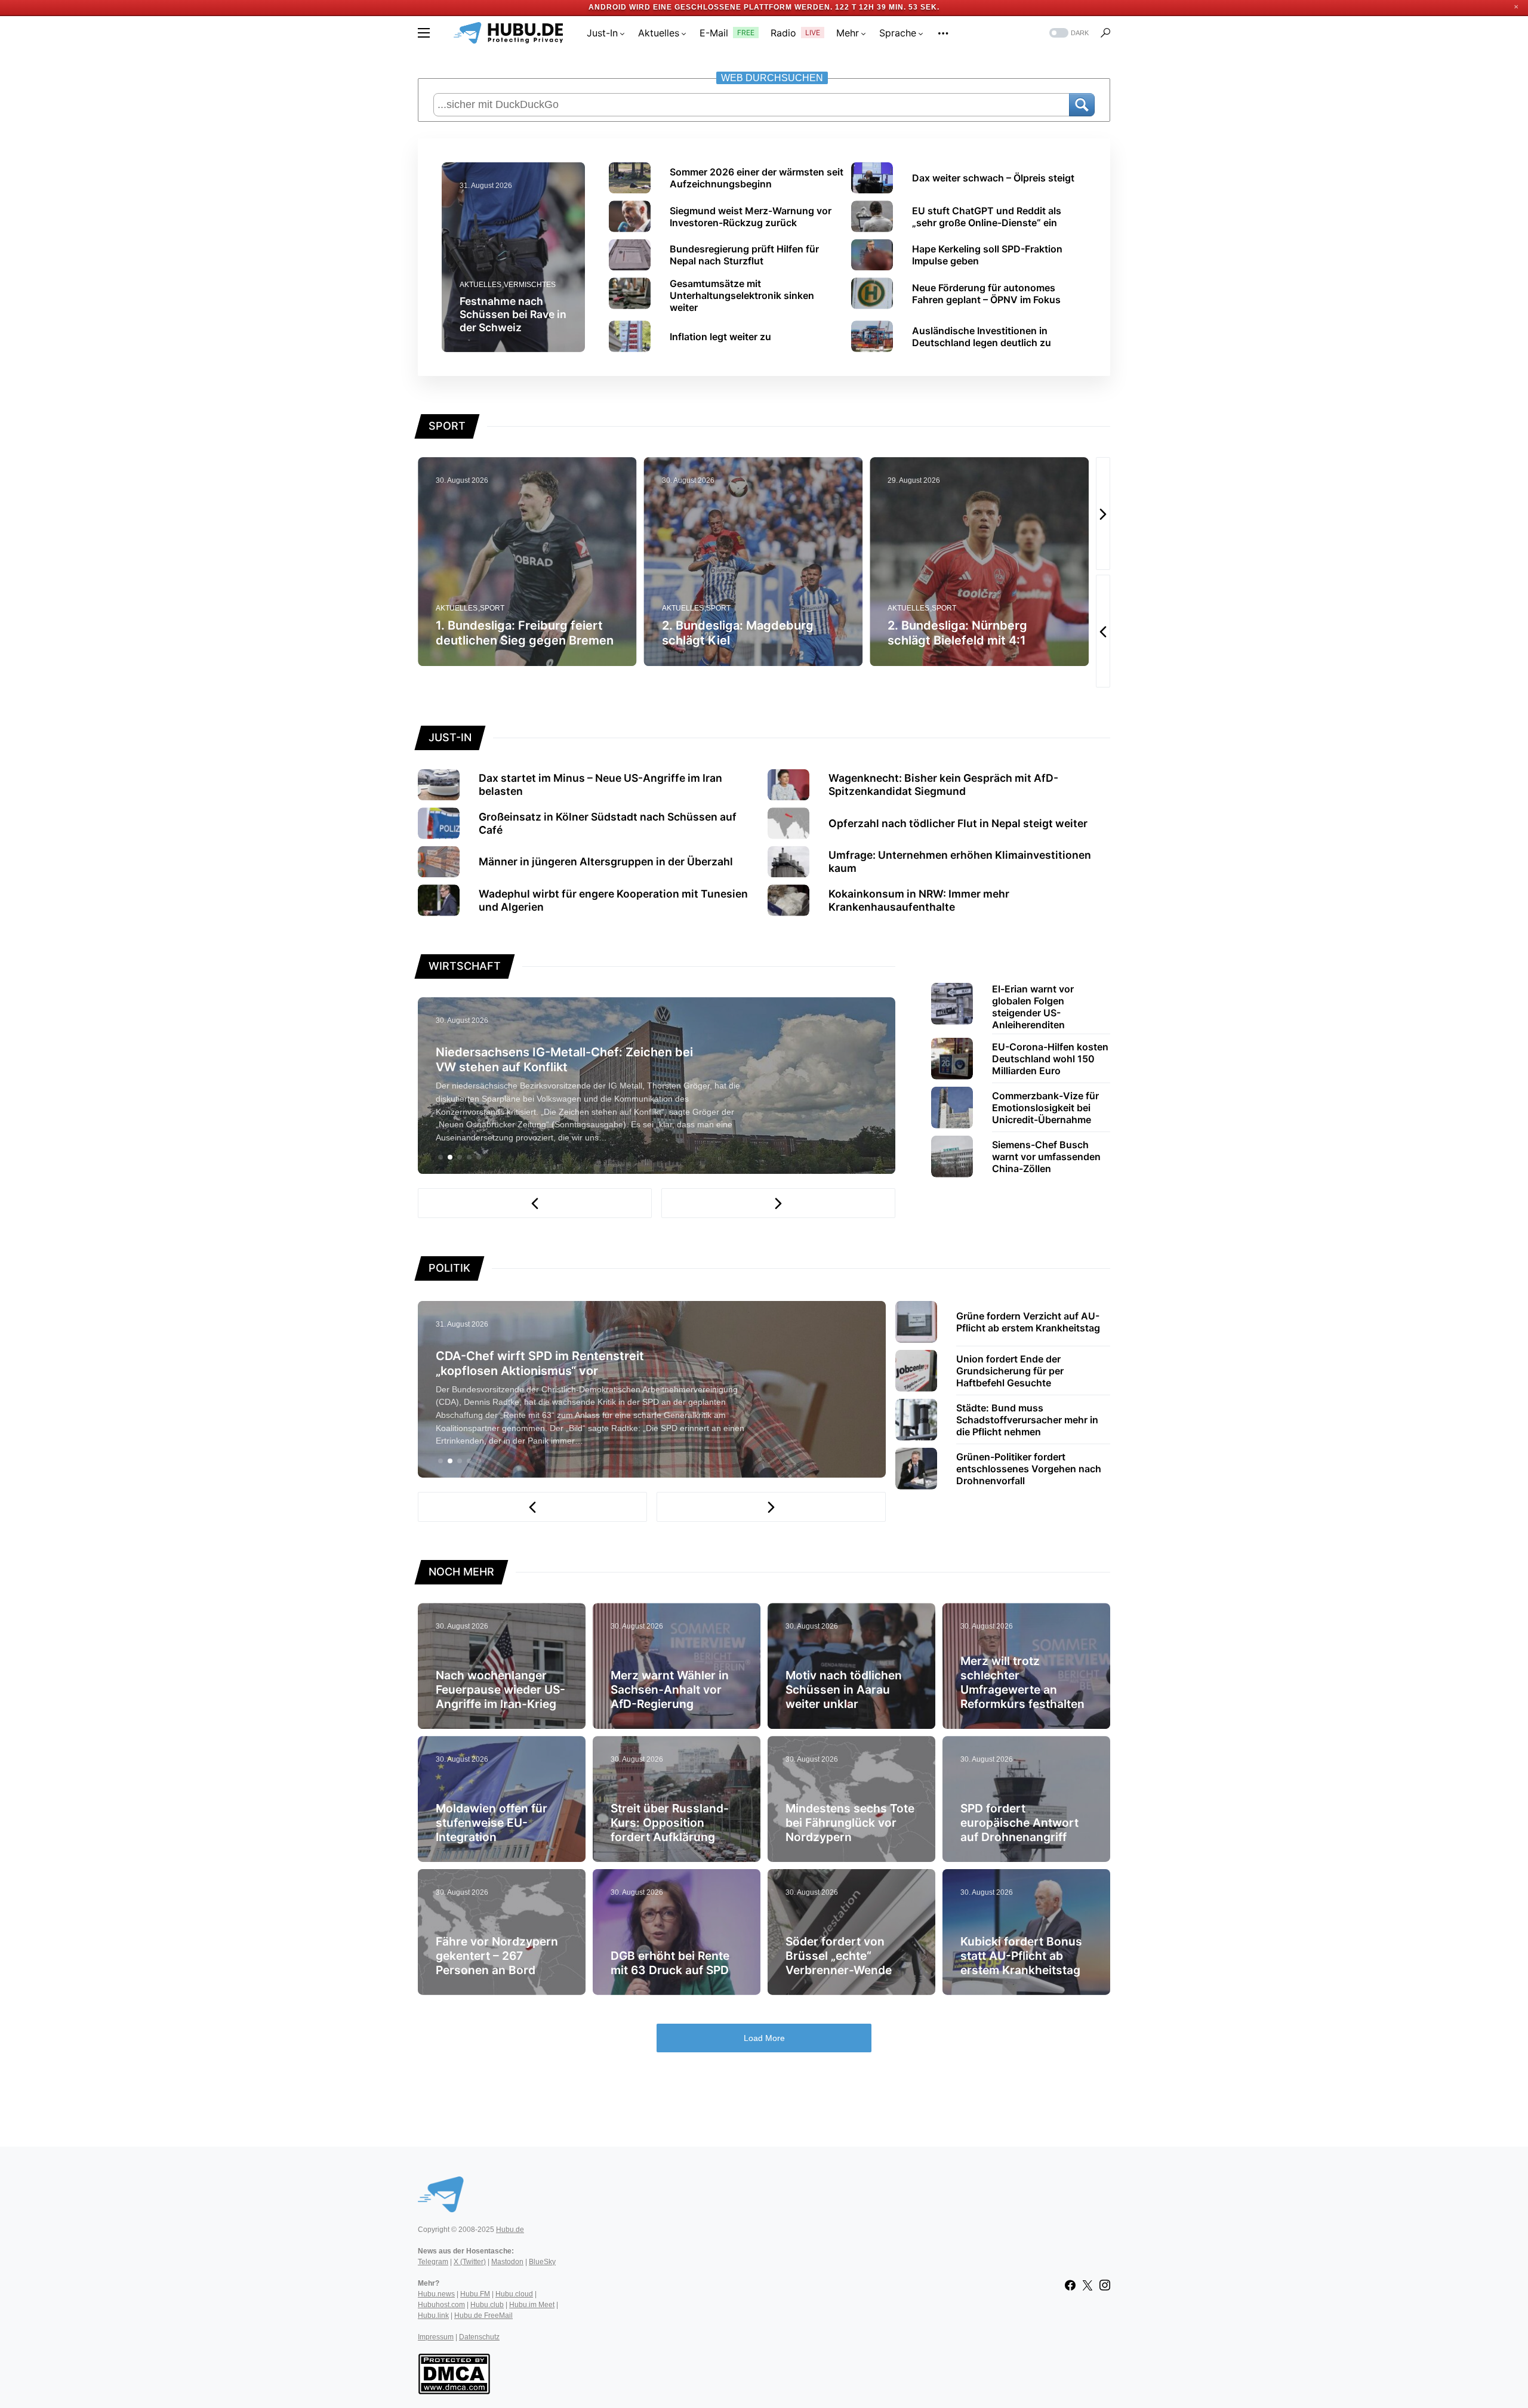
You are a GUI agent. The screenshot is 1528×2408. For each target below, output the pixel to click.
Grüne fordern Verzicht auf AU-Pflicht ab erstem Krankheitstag (1028, 1322)
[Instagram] (1105, 2285)
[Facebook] (1070, 2285)
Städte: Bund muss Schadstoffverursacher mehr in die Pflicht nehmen (1027, 1420)
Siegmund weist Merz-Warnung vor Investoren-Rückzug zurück (751, 217)
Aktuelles (480, 285)
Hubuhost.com (441, 2305)
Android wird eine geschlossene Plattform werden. (711, 7)
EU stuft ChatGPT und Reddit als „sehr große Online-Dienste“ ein (987, 217)
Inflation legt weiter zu (720, 337)
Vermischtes (530, 285)
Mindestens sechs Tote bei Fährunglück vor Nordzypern (850, 1823)
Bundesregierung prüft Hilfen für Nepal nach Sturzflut (744, 255)
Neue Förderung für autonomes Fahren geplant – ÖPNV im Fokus (986, 294)
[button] (424, 33)
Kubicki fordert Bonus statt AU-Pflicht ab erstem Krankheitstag (1021, 1956)
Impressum (436, 2337)
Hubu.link (433, 2315)
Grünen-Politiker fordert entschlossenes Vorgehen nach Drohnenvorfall (1029, 1469)
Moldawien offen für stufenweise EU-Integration (492, 1823)
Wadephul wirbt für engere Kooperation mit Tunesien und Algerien (613, 900)
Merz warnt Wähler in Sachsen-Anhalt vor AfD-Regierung (670, 1689)
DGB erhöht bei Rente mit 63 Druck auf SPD (670, 1963)
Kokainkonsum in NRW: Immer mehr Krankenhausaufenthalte (919, 900)
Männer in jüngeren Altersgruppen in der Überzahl (606, 861)
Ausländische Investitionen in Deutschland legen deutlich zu (982, 337)
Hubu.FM (475, 2294)
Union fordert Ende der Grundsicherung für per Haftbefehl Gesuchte (1010, 1371)
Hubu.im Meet (532, 2305)
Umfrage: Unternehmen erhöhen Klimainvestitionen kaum (960, 861)
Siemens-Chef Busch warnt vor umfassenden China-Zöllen (1046, 1157)
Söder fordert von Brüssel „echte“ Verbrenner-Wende (839, 1956)
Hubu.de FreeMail (483, 2315)
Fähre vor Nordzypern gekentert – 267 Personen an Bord (497, 1956)
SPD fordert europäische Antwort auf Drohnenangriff (1019, 1823)
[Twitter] (1088, 2285)
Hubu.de (510, 2230)
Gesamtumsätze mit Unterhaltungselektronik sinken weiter (742, 295)
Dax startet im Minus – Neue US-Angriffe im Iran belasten (600, 784)
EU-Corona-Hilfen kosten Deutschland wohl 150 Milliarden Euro (1050, 1059)
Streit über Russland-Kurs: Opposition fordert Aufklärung (670, 1823)
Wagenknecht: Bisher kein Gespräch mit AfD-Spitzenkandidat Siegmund (943, 784)
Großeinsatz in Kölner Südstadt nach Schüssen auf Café (608, 823)
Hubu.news (436, 2294)
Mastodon (507, 2262)
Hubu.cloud (514, 2294)
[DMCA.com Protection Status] (454, 2373)
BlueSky (542, 2262)
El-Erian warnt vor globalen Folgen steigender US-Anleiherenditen (1033, 1007)
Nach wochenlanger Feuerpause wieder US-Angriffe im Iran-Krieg (500, 1689)
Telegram (433, 2262)
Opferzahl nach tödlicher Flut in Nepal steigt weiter (958, 823)
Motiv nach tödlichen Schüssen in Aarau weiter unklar (844, 1689)
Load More (764, 2038)
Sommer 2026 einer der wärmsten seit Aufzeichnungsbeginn (757, 178)
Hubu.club (487, 2305)
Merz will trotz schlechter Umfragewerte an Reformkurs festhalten (1022, 1682)
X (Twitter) (470, 2262)
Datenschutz (479, 2337)
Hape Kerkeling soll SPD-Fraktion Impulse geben (987, 255)
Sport (511, 608)
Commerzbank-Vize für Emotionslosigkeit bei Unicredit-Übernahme (1045, 1108)
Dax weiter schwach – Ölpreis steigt (993, 178)
